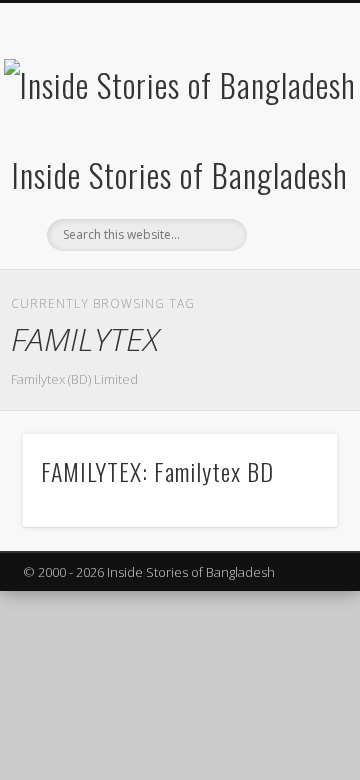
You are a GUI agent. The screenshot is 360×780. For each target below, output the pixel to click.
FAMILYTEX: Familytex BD (157, 471)
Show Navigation (290, 179)
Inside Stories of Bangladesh (180, 174)
